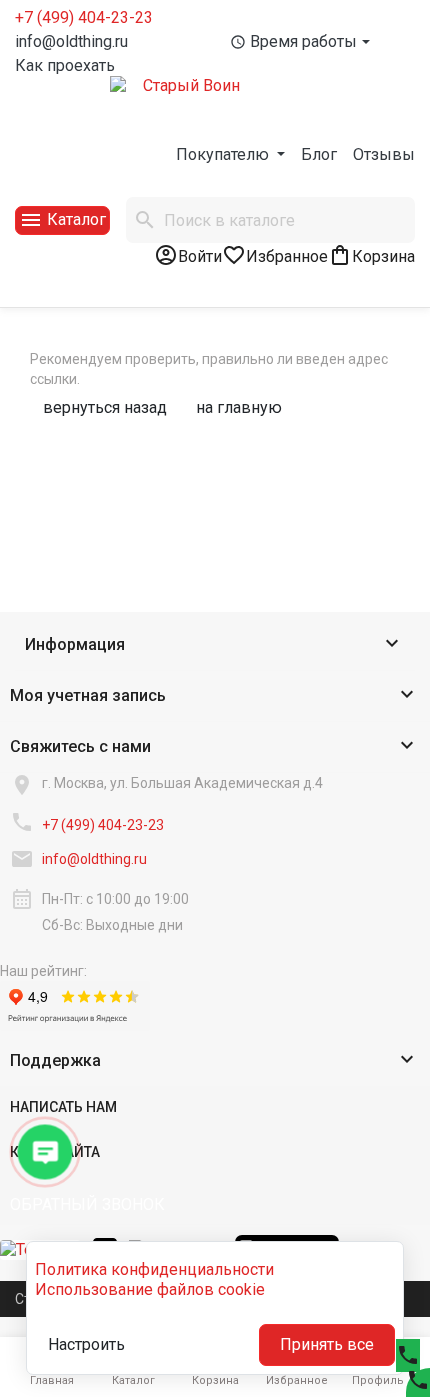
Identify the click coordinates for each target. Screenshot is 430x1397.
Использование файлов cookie (150, 1289)
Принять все (327, 1344)
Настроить (86, 1344)
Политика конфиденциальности (154, 1269)
